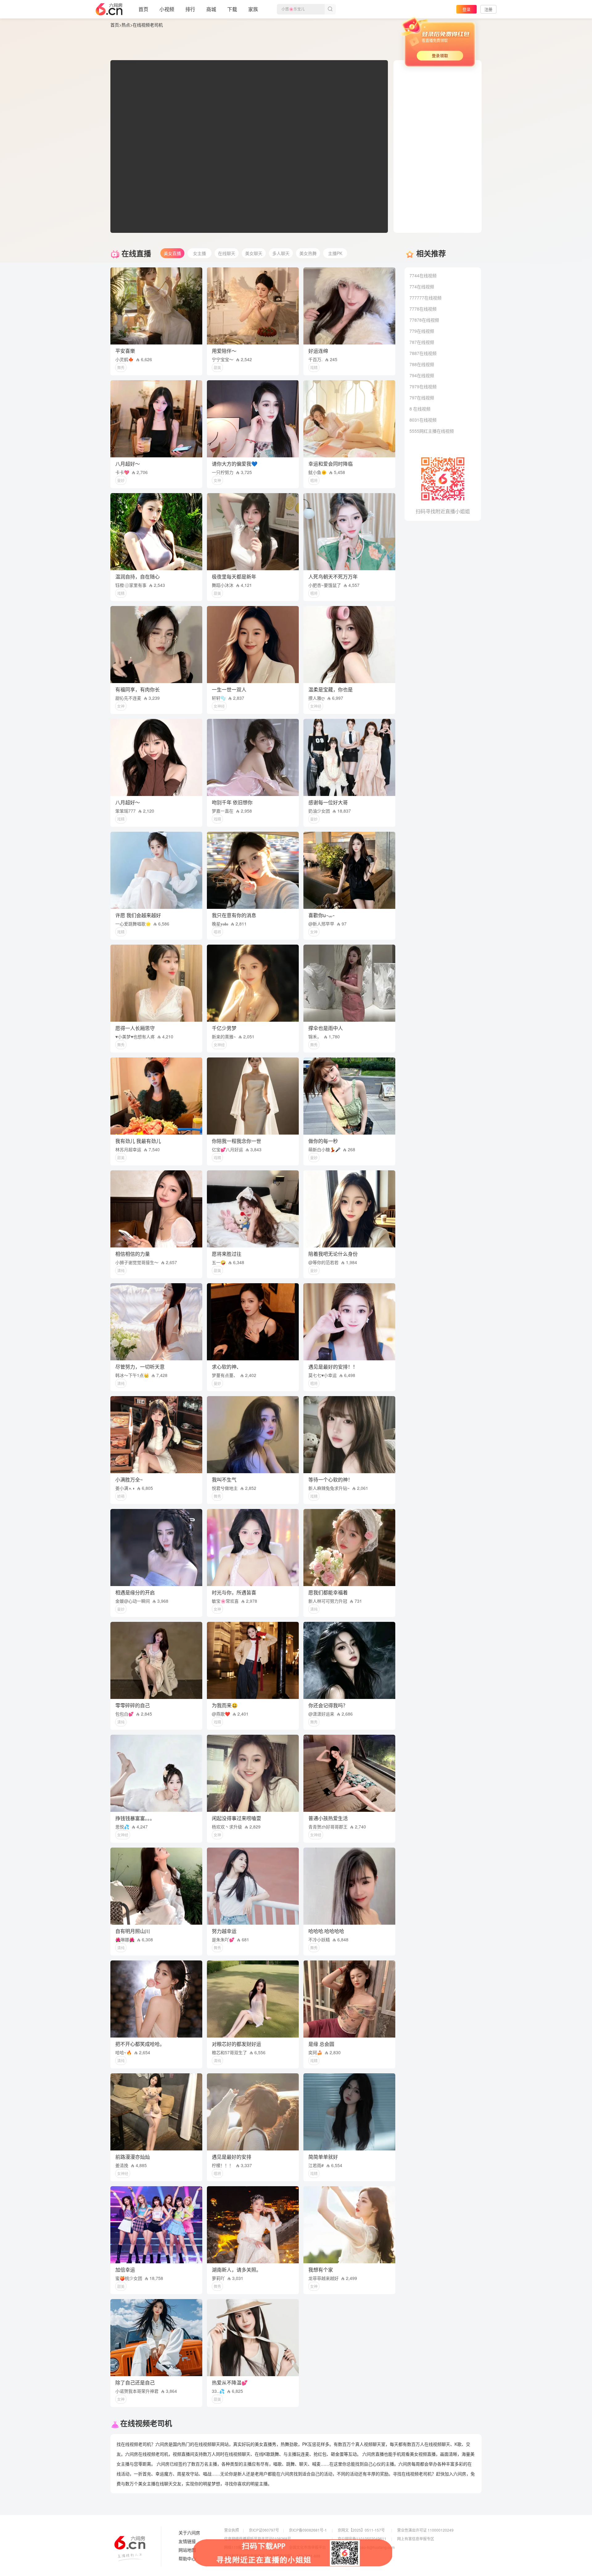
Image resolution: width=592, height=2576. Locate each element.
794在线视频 (422, 375)
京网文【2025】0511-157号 (361, 2530)
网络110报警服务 (238, 2547)
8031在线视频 (423, 420)
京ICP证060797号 (264, 2530)
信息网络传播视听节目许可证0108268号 (258, 2539)
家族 (253, 9)
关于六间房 (189, 2533)
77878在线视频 (424, 320)
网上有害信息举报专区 (416, 2539)
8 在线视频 (420, 409)
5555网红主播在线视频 (432, 431)
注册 (488, 9)
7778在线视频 (423, 309)
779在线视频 (422, 331)
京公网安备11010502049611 (362, 2539)
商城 (211, 9)
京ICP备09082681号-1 (308, 2530)
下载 (232, 9)
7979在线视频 (423, 386)
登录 (467, 9)
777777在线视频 (425, 298)
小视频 (167, 9)
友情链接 (187, 2541)
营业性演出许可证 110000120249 (425, 2530)
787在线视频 (422, 342)
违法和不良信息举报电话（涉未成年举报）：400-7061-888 (272, 2556)
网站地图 (187, 2550)
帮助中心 (187, 2559)
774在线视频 (422, 286)
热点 (126, 25)
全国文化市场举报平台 (307, 2547)
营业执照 (232, 2530)
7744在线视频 (423, 275)
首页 (143, 9)
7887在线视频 (423, 353)
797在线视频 (422, 398)
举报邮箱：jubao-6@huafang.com (366, 2547)
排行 (190, 9)
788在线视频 (422, 364)
